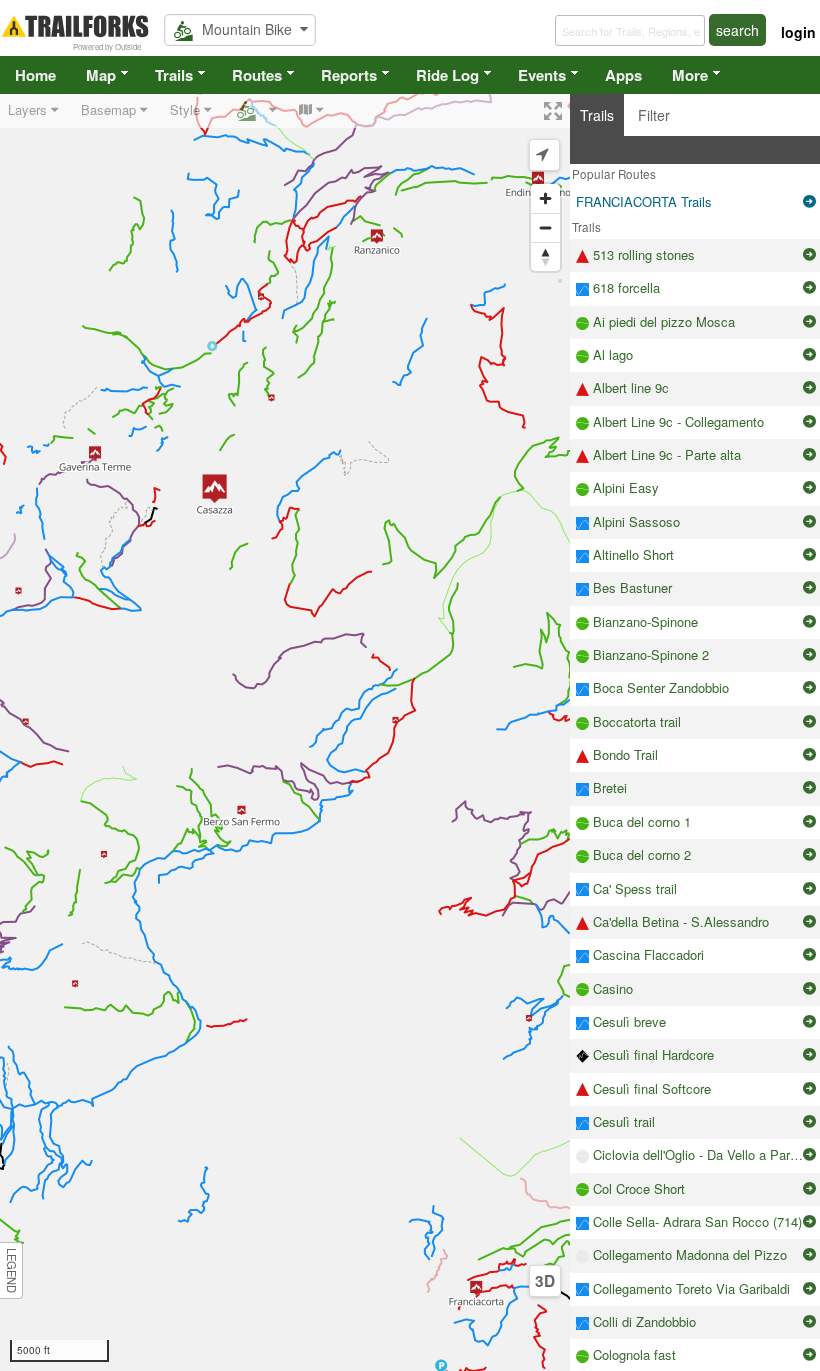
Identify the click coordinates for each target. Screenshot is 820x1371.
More (690, 75)
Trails (174, 75)
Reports (349, 75)
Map (101, 75)
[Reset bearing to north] (545, 256)
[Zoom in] (545, 198)
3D (545, 1281)
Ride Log (447, 75)
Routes (257, 75)
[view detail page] (809, 202)
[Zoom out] (545, 227)
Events (542, 75)
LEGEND (12, 1270)
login (798, 32)
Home (35, 75)
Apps (623, 75)
